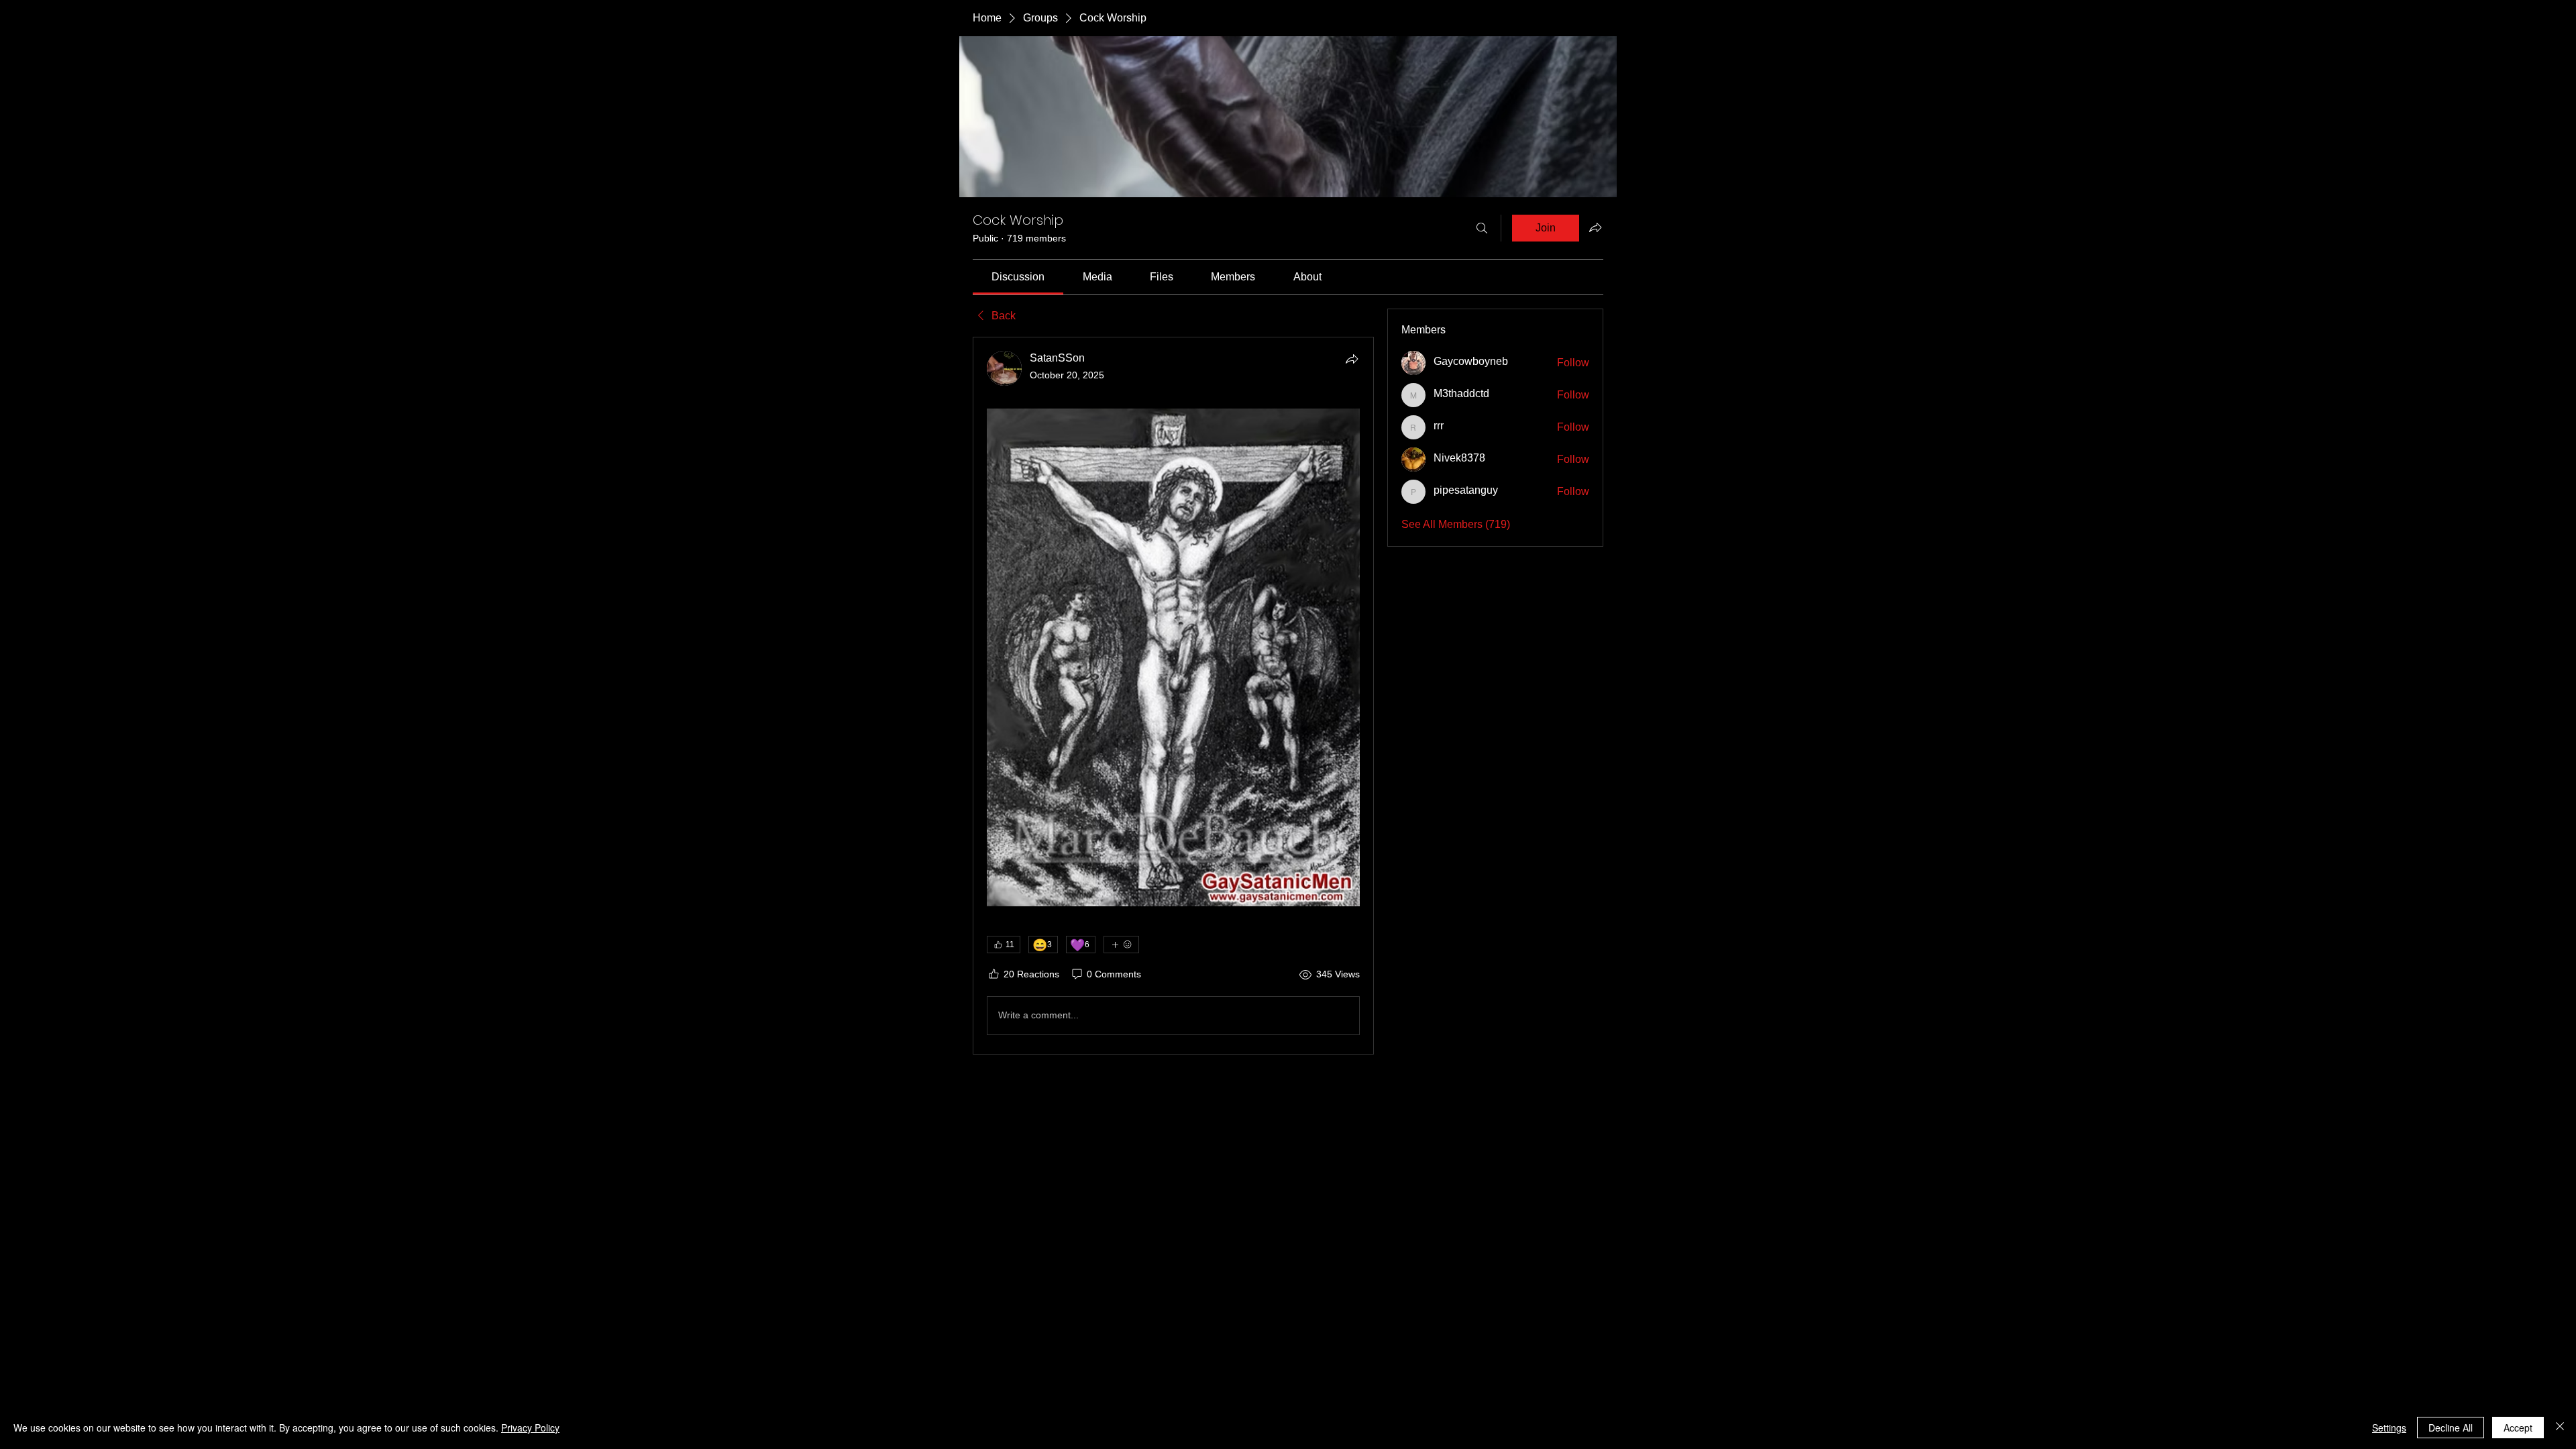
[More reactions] (1121, 945)
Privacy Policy (530, 1428)
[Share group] (1595, 227)
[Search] (1482, 228)
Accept (2518, 1428)
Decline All (2451, 1428)
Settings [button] (2389, 1428)
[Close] (2560, 1428)
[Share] (1352, 359)
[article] (1173, 695)
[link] (1018, 277)
